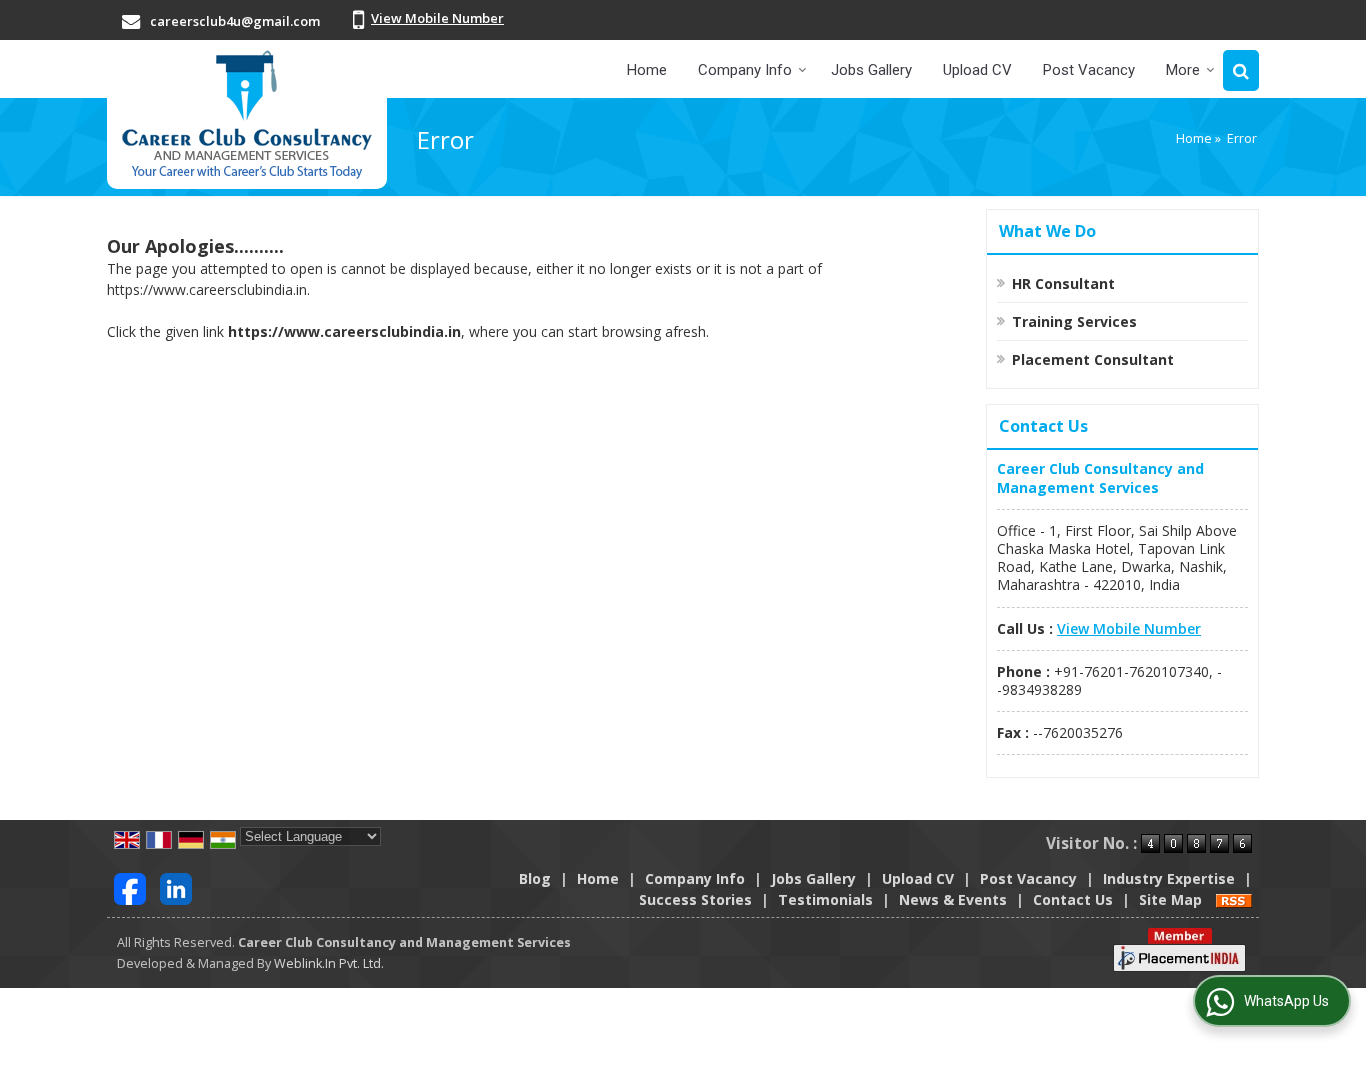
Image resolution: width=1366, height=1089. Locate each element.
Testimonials (825, 899)
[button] (437, 18)
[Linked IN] (176, 886)
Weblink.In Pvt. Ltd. (329, 963)
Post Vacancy (1089, 70)
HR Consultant (1063, 283)
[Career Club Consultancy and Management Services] (247, 114)
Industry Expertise (1169, 878)
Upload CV (977, 70)
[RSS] (1234, 899)
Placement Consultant (1093, 359)
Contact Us (1073, 899)
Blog (535, 878)
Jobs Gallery (871, 70)
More (1183, 70)
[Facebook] (130, 886)
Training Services (1074, 321)
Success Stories (695, 899)
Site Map (1170, 899)
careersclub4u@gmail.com (235, 21)
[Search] (1241, 70)
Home (647, 70)
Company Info (745, 70)
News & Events (953, 899)
